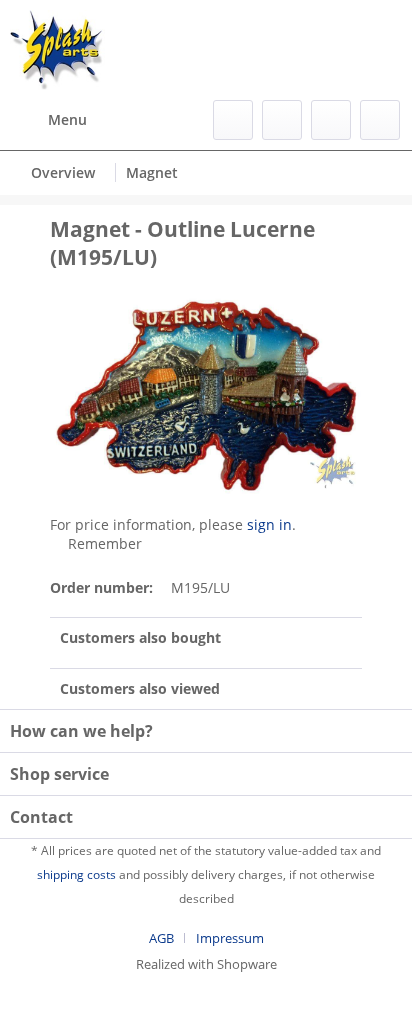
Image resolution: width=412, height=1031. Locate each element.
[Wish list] (282, 120)
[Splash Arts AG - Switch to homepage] (57, 50)
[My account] (331, 120)
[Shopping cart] (380, 120)
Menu (67, 119)
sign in (269, 524)
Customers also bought (140, 637)
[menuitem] (48, 120)
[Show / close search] (233, 120)
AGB (161, 938)
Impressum (230, 938)
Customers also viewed (140, 688)
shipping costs (76, 874)
